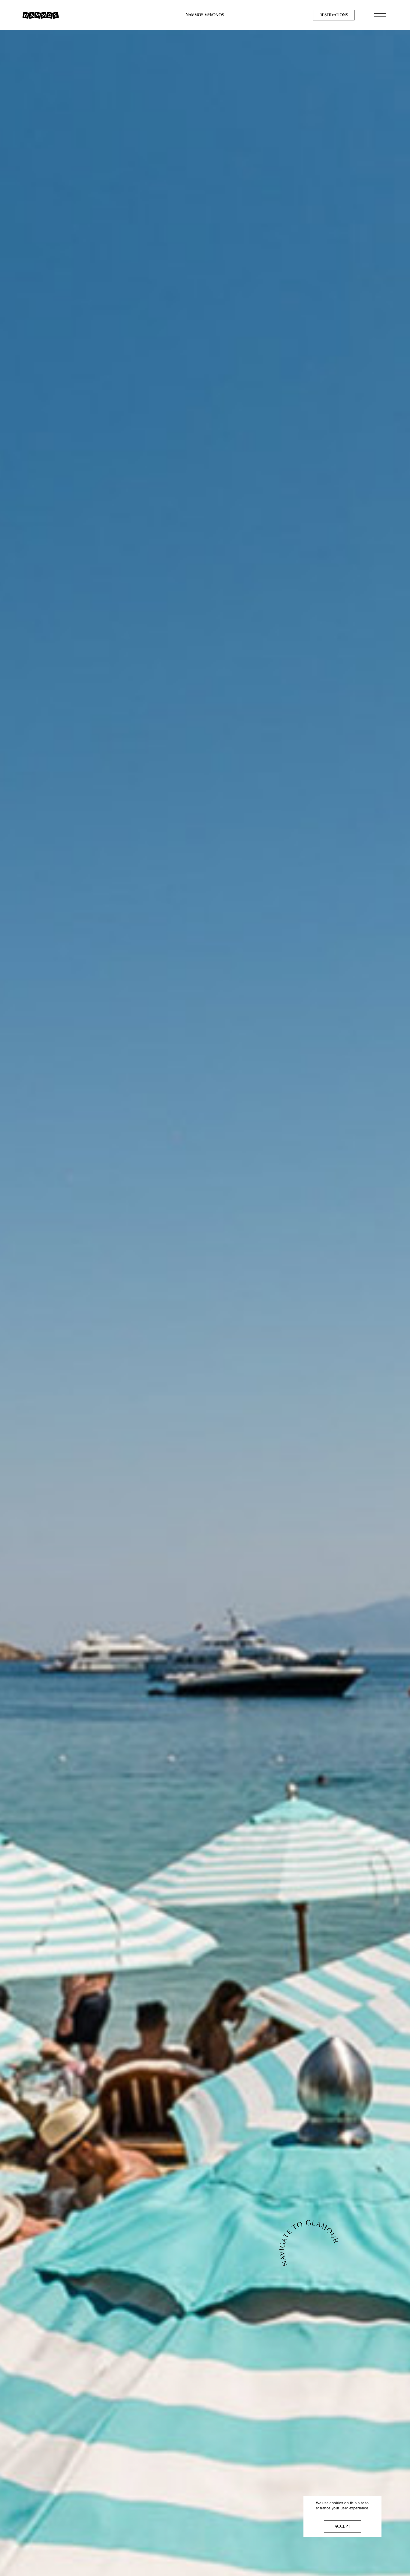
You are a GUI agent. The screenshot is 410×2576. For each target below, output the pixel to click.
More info (343, 2514)
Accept (342, 2526)
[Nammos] (41, 15)
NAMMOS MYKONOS (205, 15)
